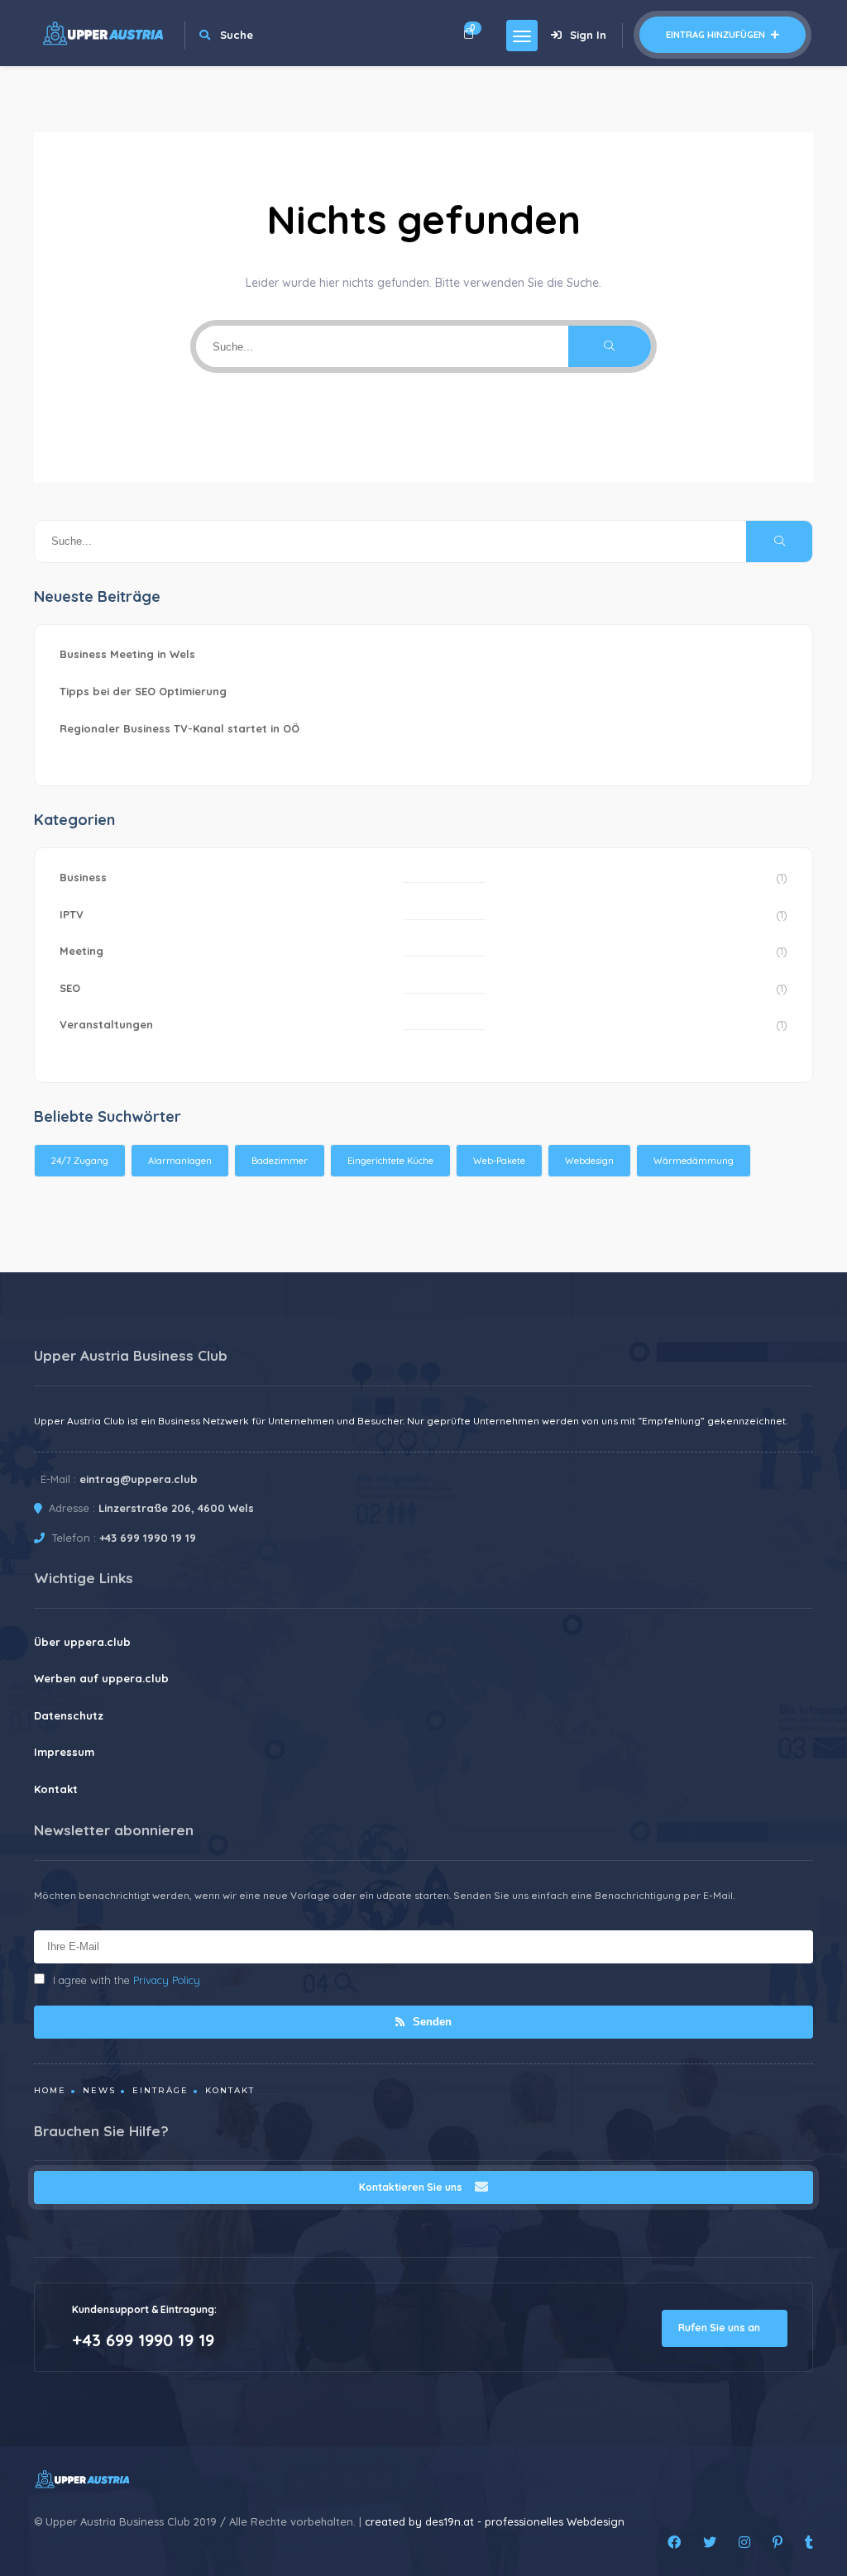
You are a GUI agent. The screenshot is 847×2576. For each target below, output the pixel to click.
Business (83, 877)
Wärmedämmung (694, 1161)
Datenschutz (69, 1715)
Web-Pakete (499, 1161)
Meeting (81, 951)
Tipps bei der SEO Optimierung (143, 691)
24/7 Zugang (80, 1161)
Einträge (160, 2090)
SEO (70, 988)
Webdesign (589, 1161)
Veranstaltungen (106, 1024)
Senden (431, 2022)
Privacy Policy (167, 1980)
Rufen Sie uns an (720, 2328)
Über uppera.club (82, 1642)
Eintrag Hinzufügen (717, 35)
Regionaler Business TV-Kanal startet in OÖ (179, 728)
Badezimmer (280, 1161)
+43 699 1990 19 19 (148, 1538)
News (99, 2090)
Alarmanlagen (180, 1161)
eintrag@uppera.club (139, 1479)
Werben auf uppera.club (101, 1678)
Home (50, 2090)
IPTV (72, 914)
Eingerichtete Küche (390, 1161)
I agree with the (127, 1980)
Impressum (64, 1752)
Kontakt (56, 1789)
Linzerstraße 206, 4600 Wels (176, 1508)
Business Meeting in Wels (127, 654)
